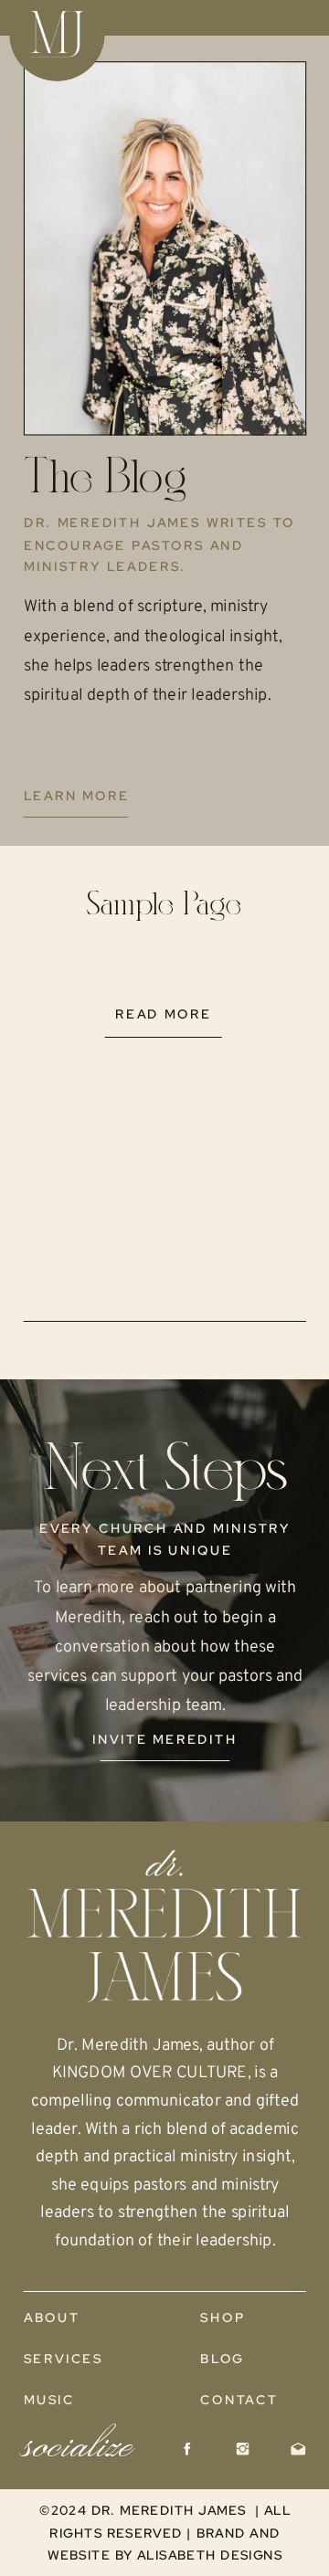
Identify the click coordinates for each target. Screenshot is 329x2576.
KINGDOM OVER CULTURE (150, 2073)
